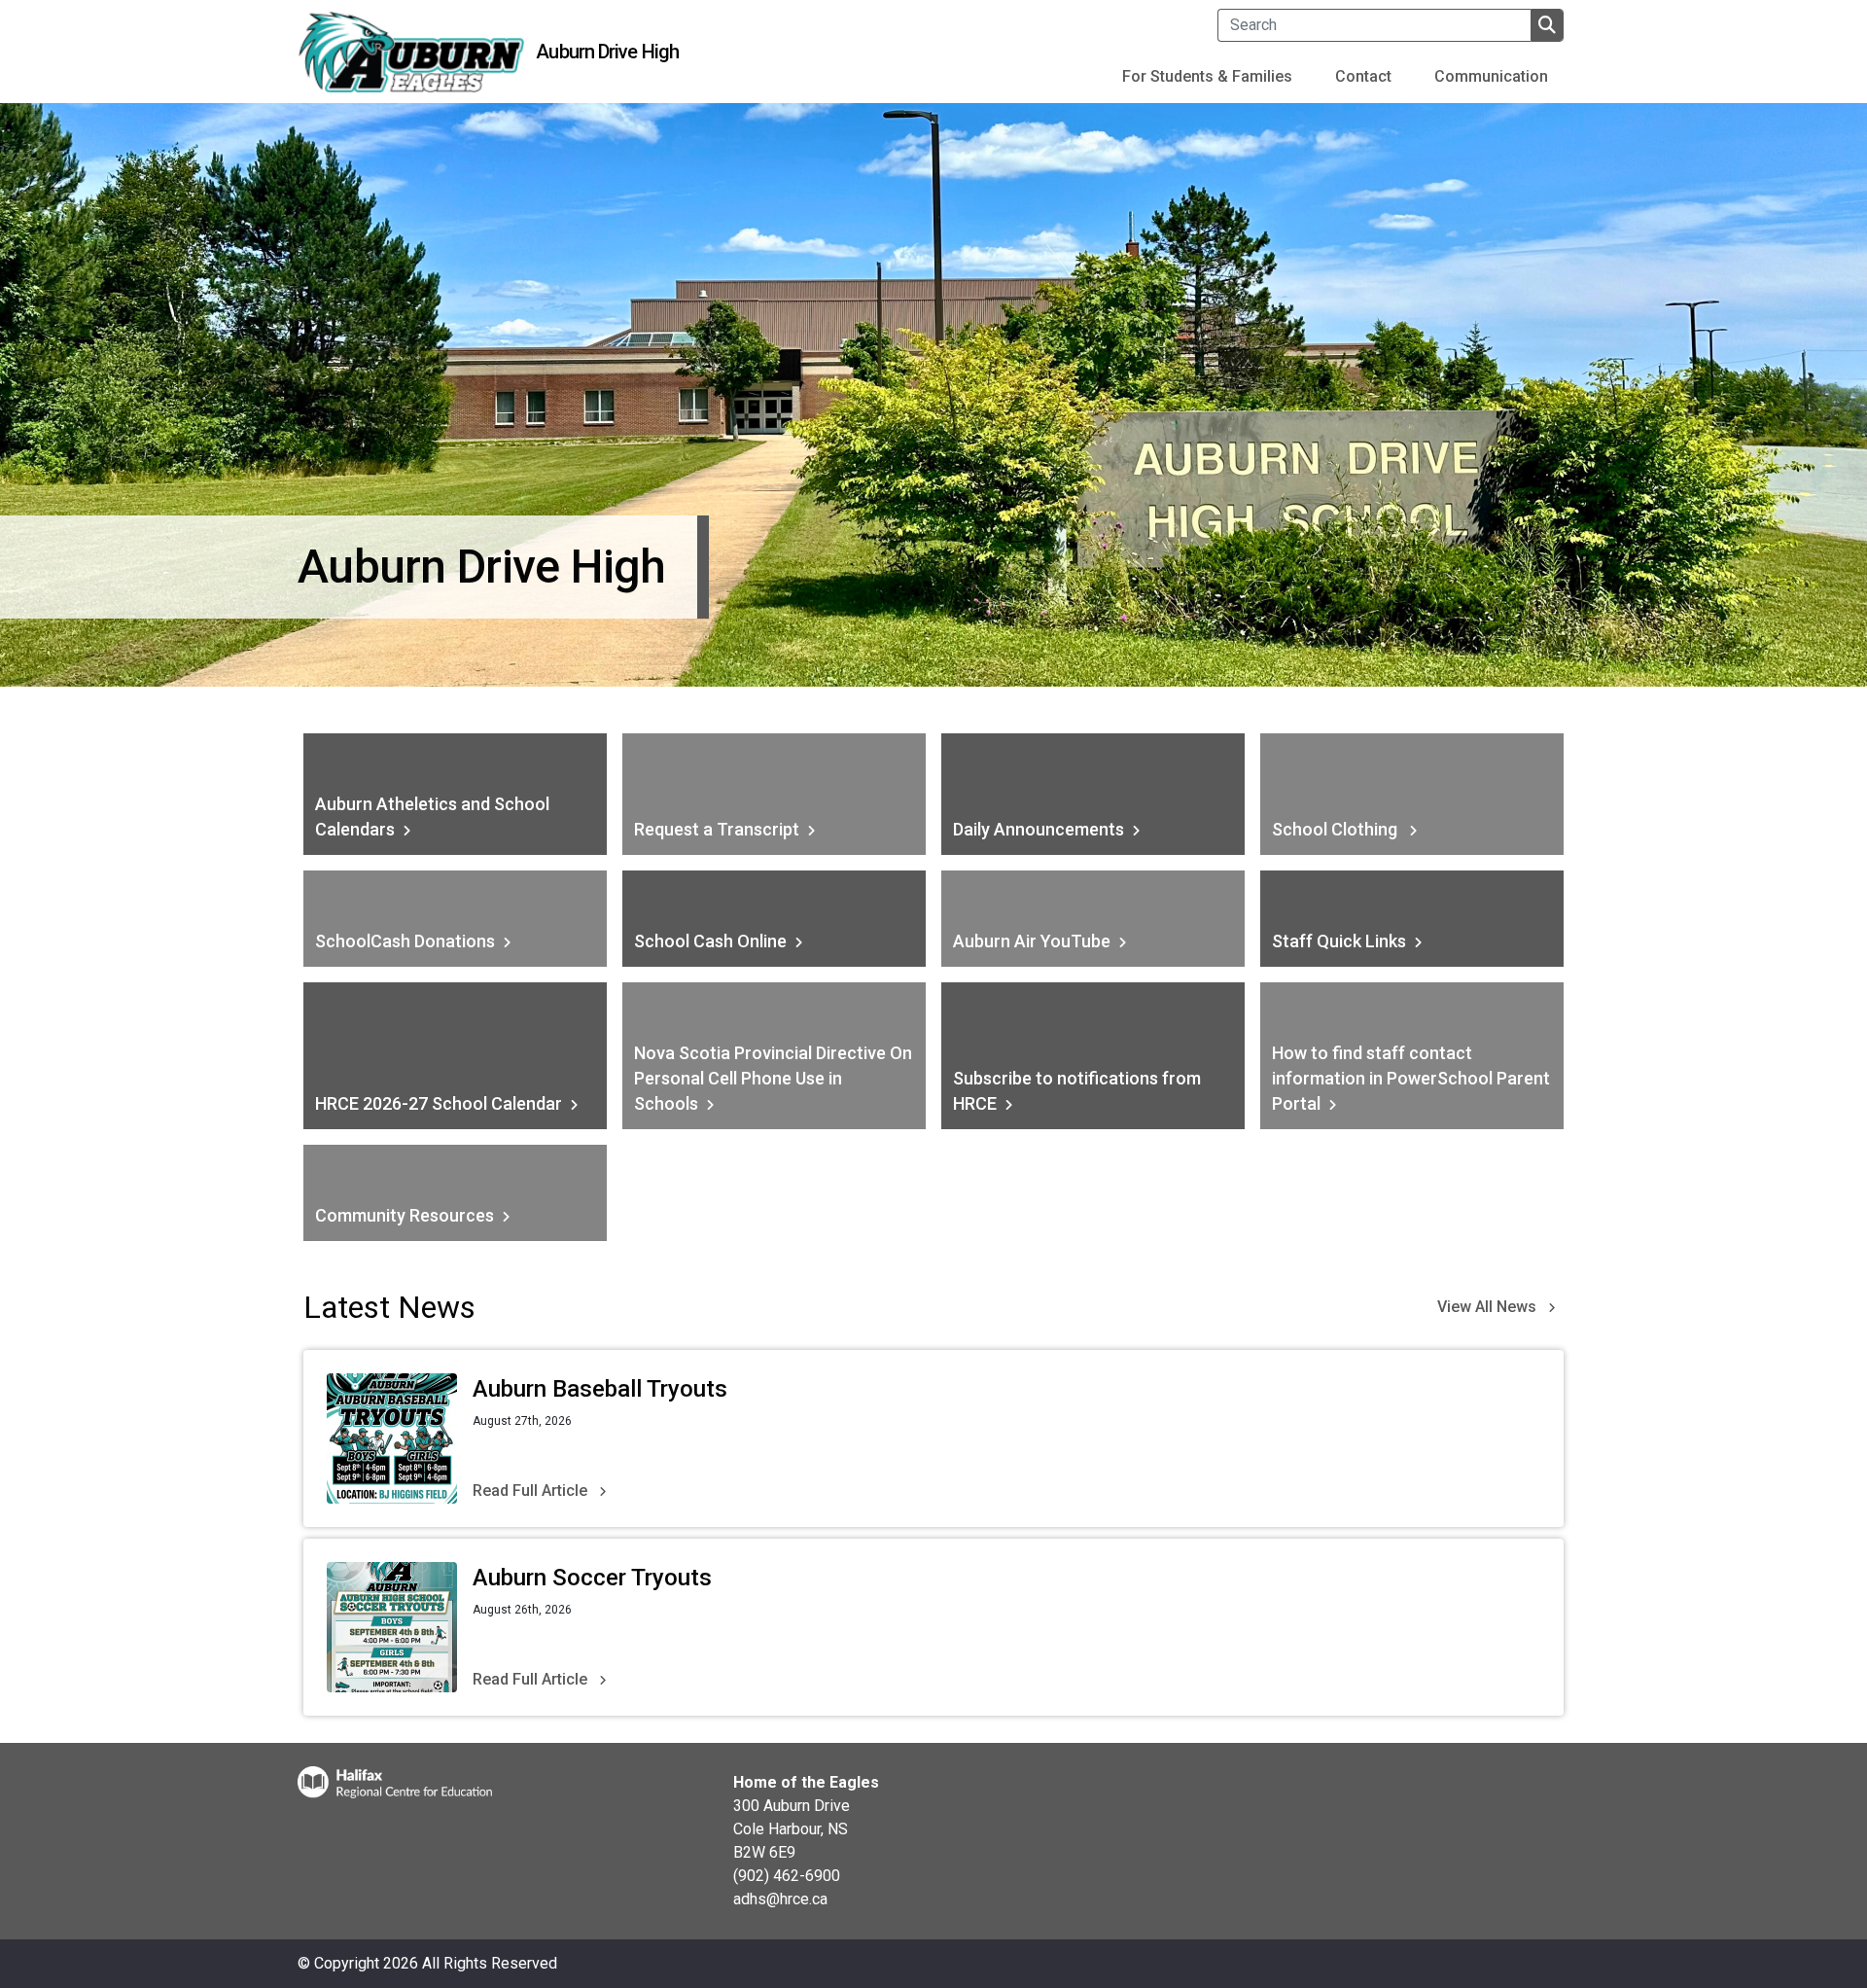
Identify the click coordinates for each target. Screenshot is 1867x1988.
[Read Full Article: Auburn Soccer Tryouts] (392, 1627)
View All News (1487, 1307)
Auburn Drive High (607, 52)
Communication (1491, 76)
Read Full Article (530, 1491)
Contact (1363, 76)
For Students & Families (1207, 76)
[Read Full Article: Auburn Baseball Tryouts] (392, 1438)
